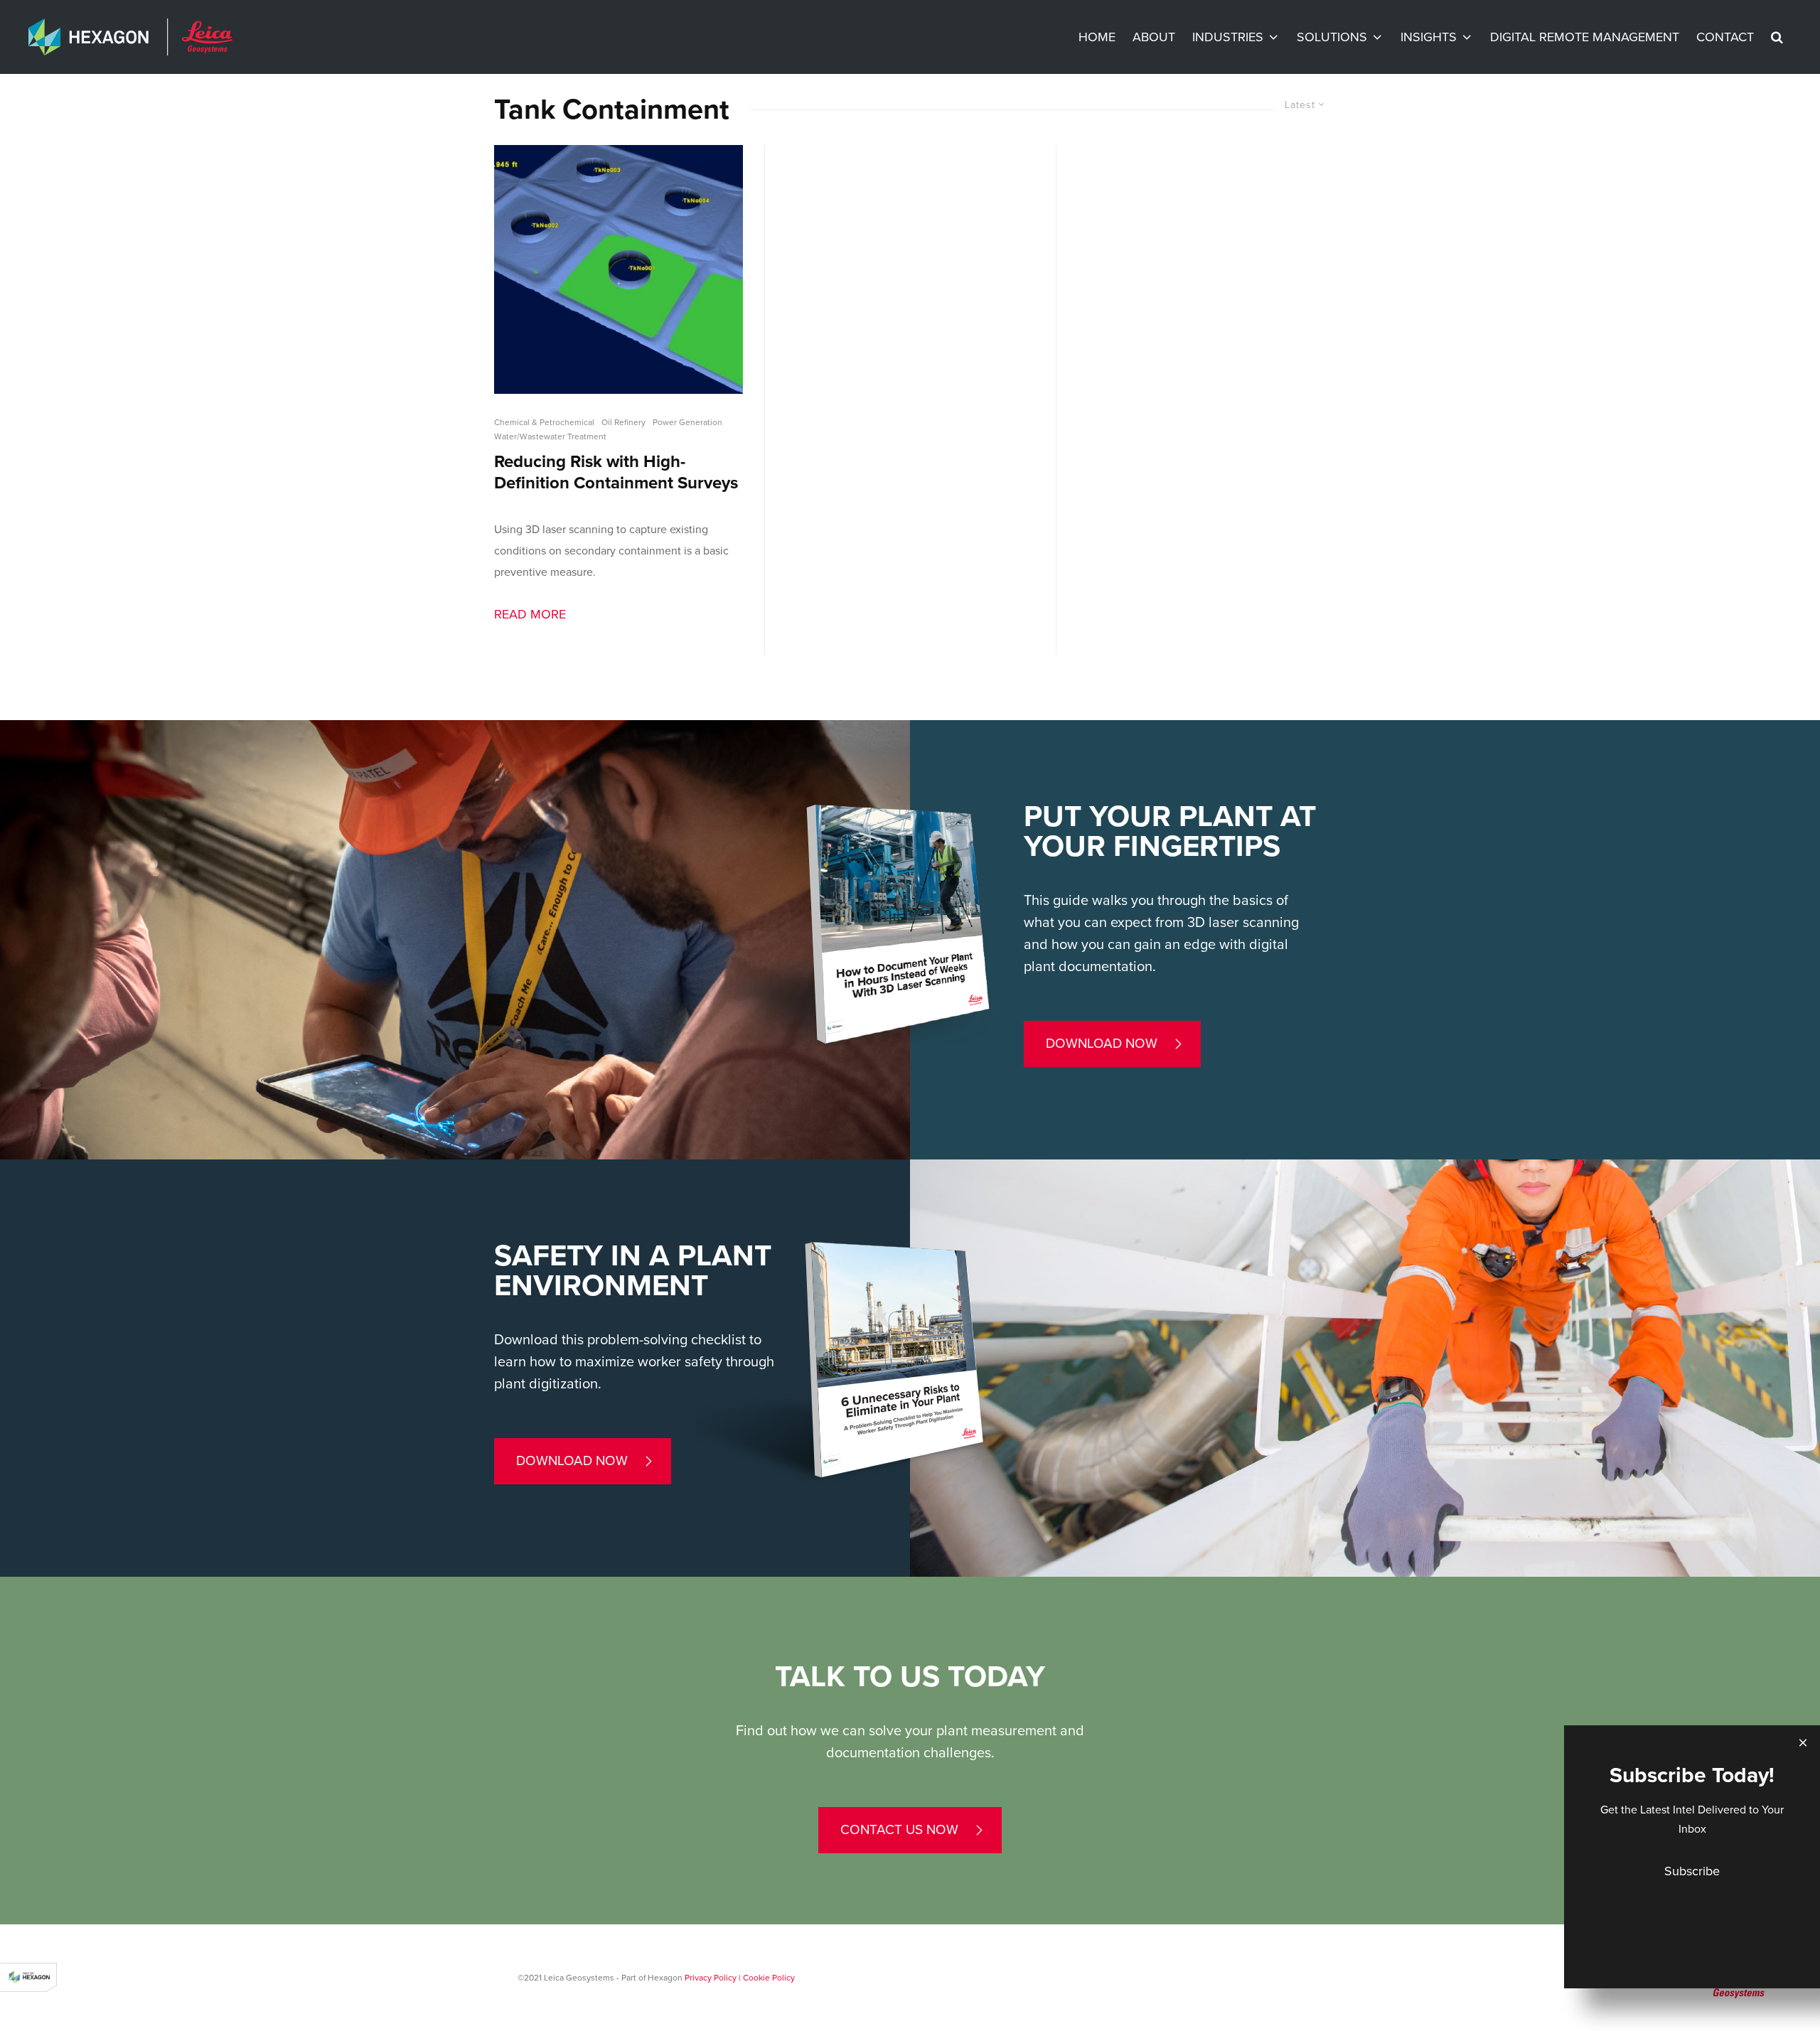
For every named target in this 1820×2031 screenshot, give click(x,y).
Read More (530, 614)
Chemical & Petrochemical (544, 422)
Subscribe (1692, 1871)
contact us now (899, 1830)
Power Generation (687, 422)
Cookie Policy (769, 1978)
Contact (1725, 37)
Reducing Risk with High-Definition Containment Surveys (616, 472)
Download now (1102, 1044)
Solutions (1332, 37)
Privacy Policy (711, 1978)
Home (1097, 37)
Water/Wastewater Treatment (550, 436)
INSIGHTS (1429, 37)
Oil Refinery (623, 422)
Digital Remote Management (1585, 37)
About (1154, 37)
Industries (1228, 37)
